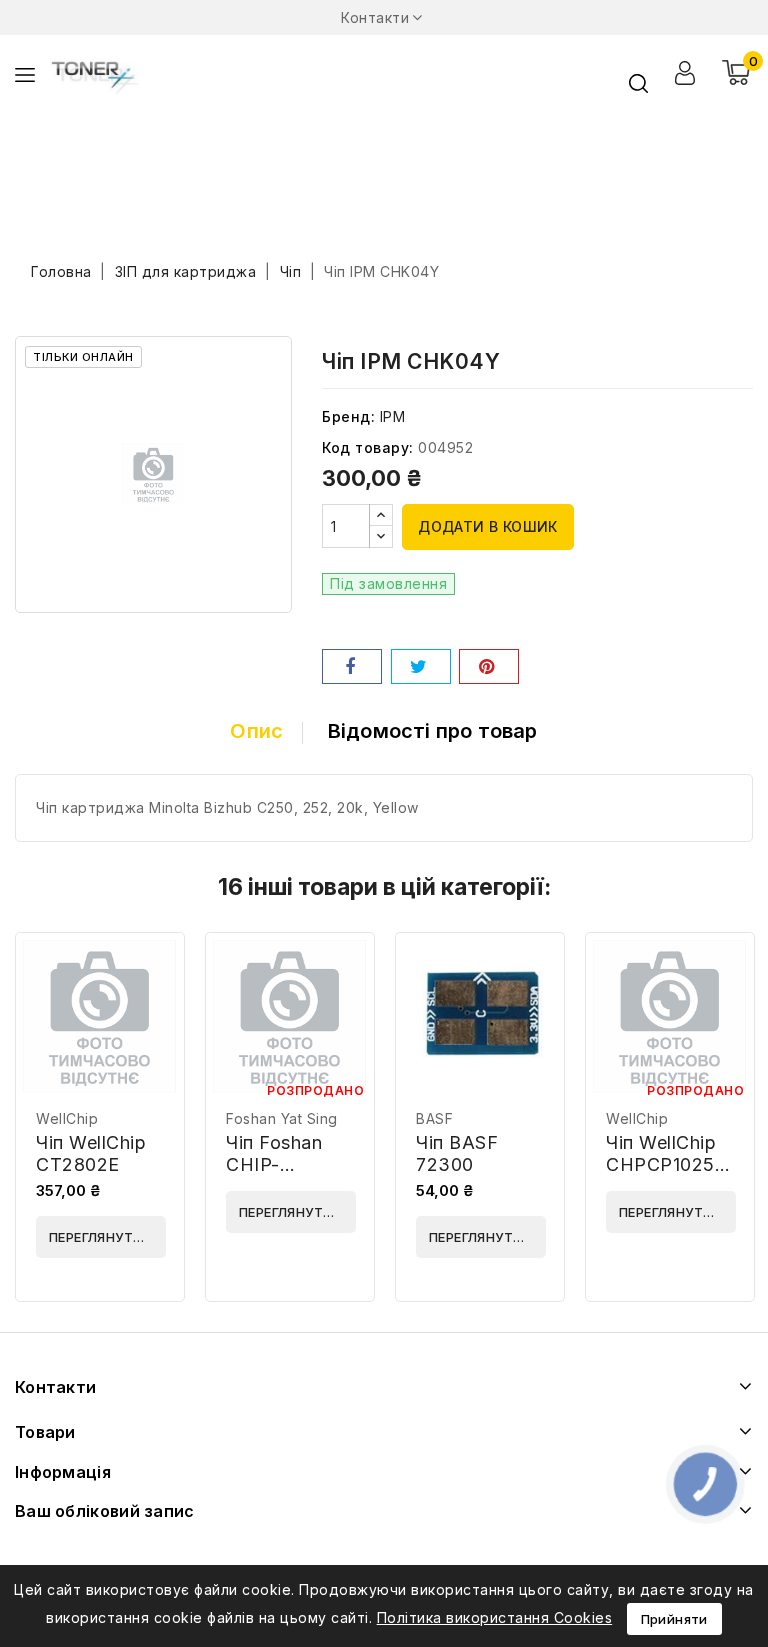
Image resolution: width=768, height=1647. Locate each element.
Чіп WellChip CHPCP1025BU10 (683, 1153)
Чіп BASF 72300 (457, 1153)
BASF (434, 1118)
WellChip (67, 1118)
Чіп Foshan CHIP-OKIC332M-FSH (280, 1175)
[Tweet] (421, 666)
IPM (393, 416)
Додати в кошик (488, 526)
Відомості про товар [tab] (433, 731)
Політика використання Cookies (495, 1617)
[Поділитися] (352, 666)
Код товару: (368, 447)
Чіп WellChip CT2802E (91, 1153)
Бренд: (348, 416)
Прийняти (674, 1619)
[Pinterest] (489, 666)
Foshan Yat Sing (282, 1118)
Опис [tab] (256, 731)
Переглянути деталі (107, 1237)
